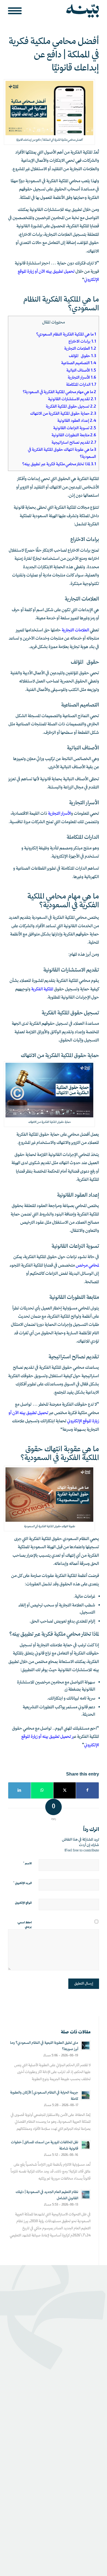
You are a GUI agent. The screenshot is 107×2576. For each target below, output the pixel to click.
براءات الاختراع (82, 342)
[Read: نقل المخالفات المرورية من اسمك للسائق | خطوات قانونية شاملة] (86, 2145)
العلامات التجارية (80, 349)
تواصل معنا (90, 2360)
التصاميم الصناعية (78, 363)
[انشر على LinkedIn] (19, 1790)
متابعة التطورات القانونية (74, 435)
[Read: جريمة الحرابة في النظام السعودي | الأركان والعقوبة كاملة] (86, 2095)
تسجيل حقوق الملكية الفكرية (71, 407)
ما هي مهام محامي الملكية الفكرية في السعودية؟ (59, 392)
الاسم (27, 1864)
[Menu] (17, 11)
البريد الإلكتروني (22, 1883)
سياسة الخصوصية (85, 2531)
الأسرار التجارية (82, 378)
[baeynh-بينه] (63, 11)
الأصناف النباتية (81, 371)
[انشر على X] (65, 1790)
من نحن (92, 2401)
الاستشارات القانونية (82, 2442)
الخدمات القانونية (85, 2450)
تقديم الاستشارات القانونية (72, 399)
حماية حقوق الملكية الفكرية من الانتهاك (63, 414)
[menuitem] (17, 11)
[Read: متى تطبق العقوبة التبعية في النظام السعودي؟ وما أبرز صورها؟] (86, 2045)
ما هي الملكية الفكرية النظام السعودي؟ (66, 335)
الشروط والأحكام (52, 2531)
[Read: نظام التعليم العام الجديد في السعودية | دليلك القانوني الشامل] (86, 2195)
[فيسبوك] (21, 2485)
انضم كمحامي (88, 2409)
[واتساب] (86, 2485)
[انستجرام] (70, 2485)
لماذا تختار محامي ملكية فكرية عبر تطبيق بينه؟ (59, 464)
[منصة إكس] (37, 2485)
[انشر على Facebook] (87, 1790)
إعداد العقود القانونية (77, 421)
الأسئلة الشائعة (86, 2369)
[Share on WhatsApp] (42, 1790)
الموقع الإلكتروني (23, 1903)
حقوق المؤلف (82, 356)
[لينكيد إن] (54, 2485)
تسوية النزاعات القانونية (75, 428)
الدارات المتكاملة (81, 385)
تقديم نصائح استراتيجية (74, 443)
